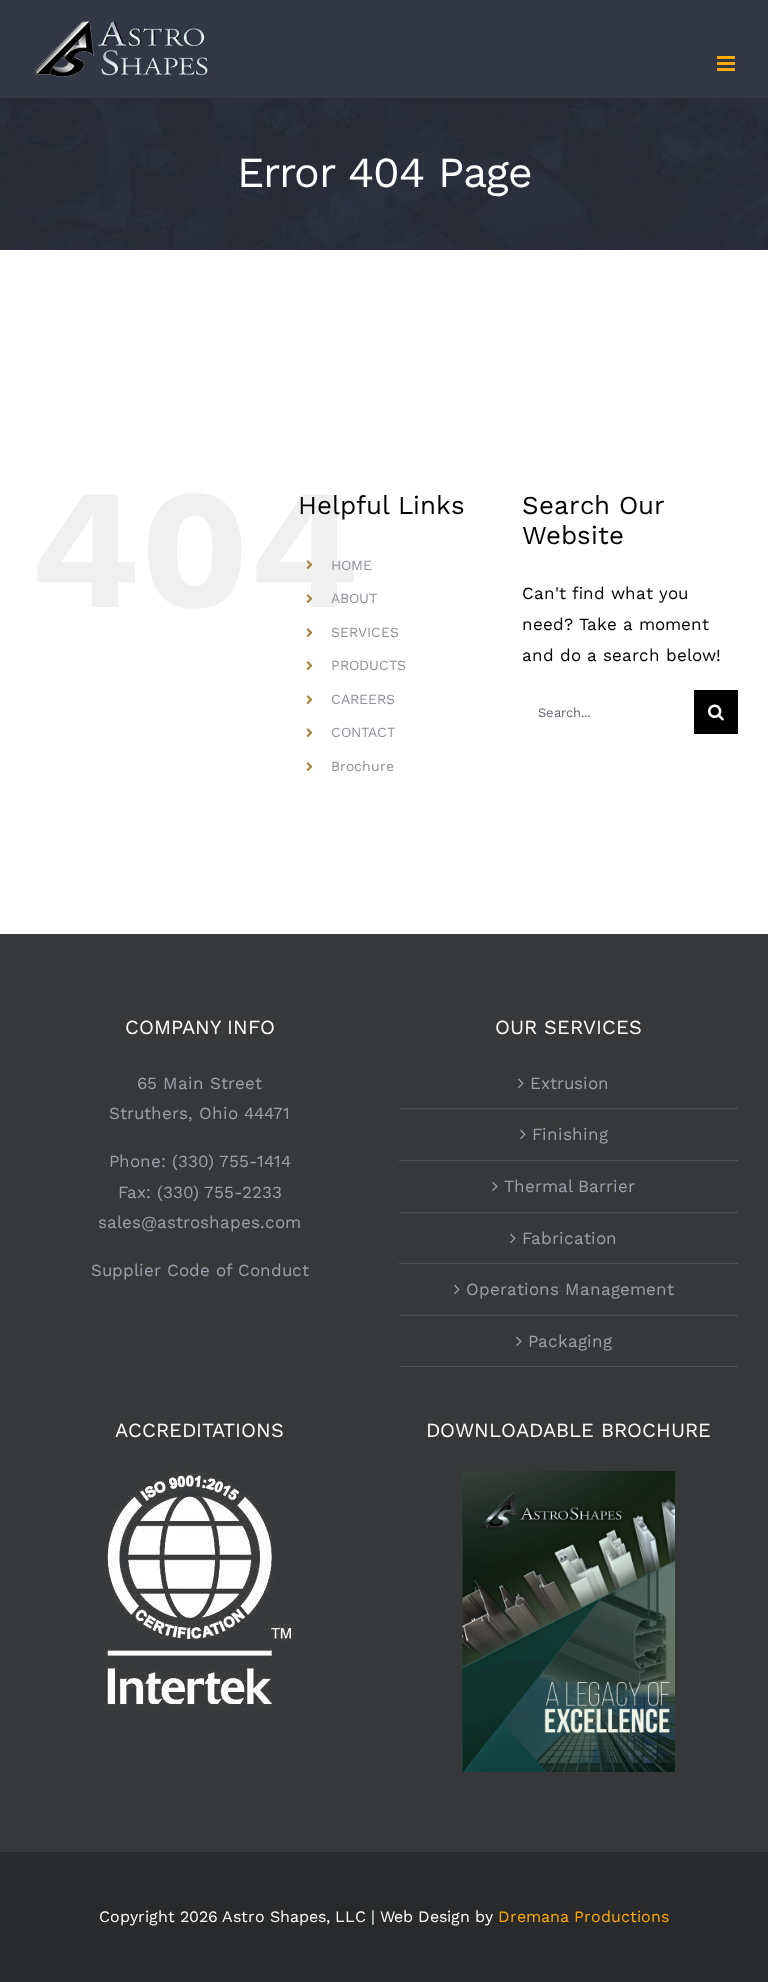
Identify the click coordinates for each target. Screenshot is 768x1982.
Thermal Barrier (569, 1186)
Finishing (570, 1134)
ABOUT (354, 598)
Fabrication (569, 1238)
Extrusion (569, 1083)
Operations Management (570, 1289)
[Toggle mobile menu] (727, 63)
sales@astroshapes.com (199, 1222)
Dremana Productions (583, 1916)
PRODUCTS (368, 665)
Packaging (570, 1341)
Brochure (362, 766)
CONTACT (363, 732)
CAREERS (363, 699)
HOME (351, 565)
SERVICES (365, 632)
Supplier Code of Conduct (200, 1270)
